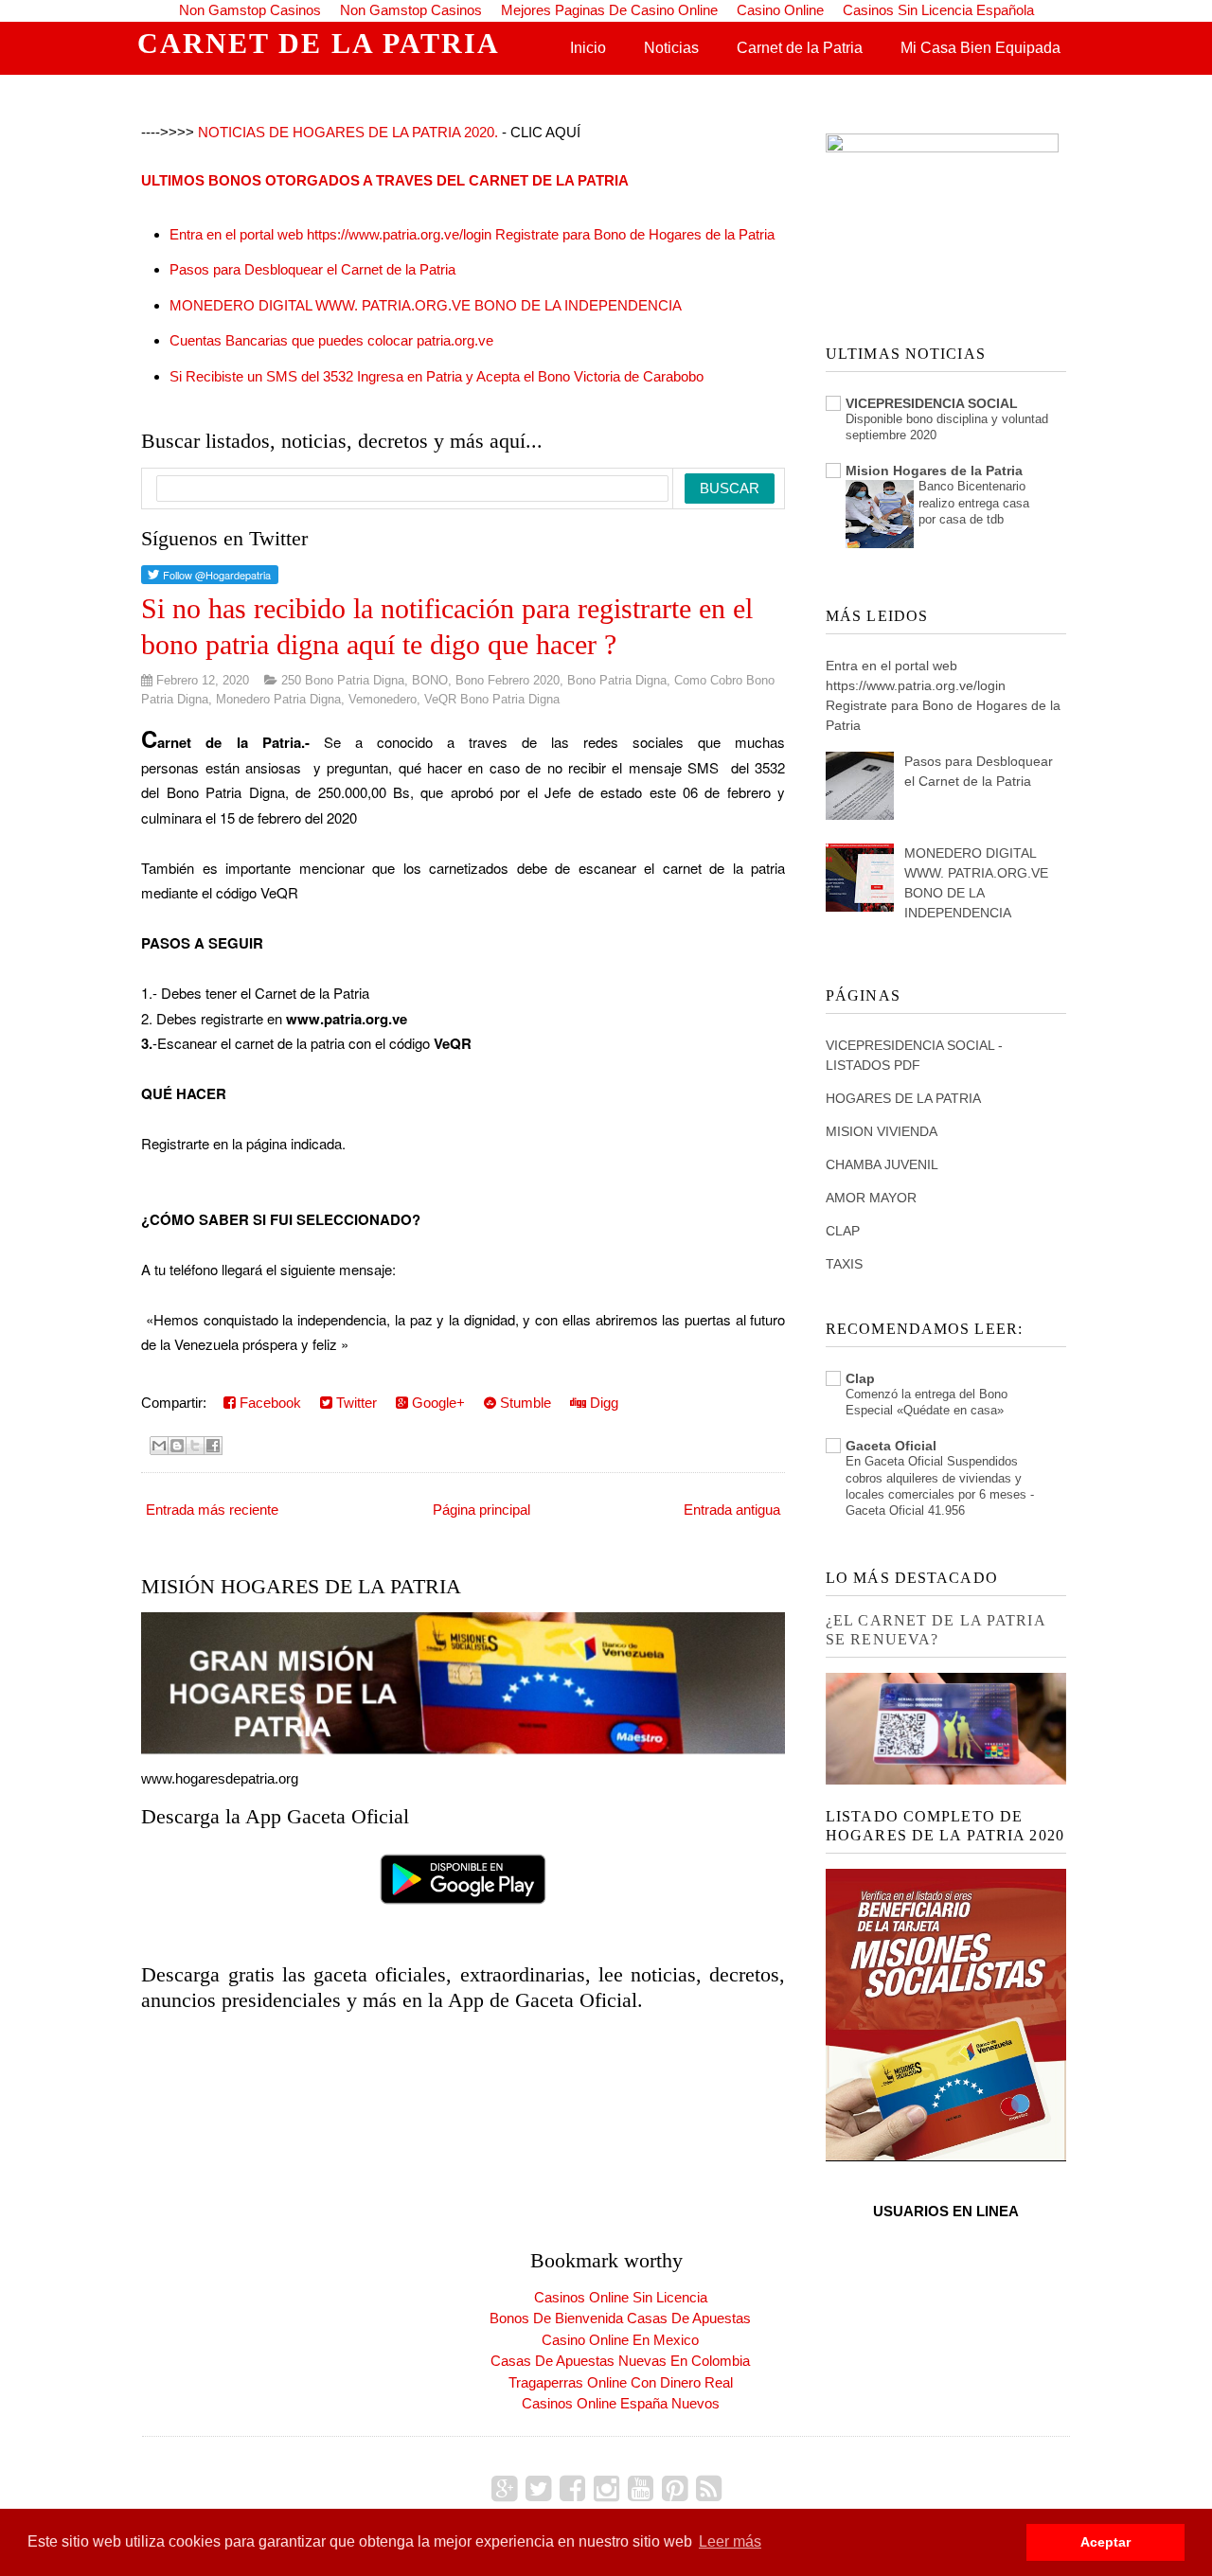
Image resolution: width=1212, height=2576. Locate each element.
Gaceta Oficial (891, 1446)
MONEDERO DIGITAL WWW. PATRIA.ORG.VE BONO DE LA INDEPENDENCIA (426, 305)
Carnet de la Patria (800, 48)
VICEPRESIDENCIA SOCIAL (932, 403)
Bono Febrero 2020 (508, 680)
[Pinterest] (675, 2489)
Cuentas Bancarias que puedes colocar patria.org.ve (331, 340)
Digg (602, 1403)
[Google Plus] (504, 2489)
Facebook (268, 1403)
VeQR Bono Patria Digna (492, 699)
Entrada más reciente (212, 1510)
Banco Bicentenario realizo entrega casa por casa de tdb (974, 503)
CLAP (843, 1231)
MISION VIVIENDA (882, 1131)
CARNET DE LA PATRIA (319, 43)
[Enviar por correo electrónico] (159, 1446)
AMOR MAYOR (871, 1198)
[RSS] (709, 2489)
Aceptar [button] (1105, 2542)
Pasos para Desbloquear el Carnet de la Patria (312, 269)
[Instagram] (606, 2489)
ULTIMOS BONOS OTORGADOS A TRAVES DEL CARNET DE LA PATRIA (385, 180)
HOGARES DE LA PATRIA (903, 1098)
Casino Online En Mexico (620, 2340)
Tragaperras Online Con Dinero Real (621, 2382)
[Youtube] (641, 2489)
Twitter (355, 1403)
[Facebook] (572, 2489)
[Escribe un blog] (177, 1446)
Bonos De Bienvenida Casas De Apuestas (620, 2318)
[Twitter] (538, 2489)
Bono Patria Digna (617, 680)
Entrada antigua (732, 1510)
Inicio (588, 48)
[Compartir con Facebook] (213, 1446)
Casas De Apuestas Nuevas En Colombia (620, 2361)
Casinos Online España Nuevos (621, 2403)
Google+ (437, 1403)
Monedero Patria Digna (278, 699)
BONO (430, 680)
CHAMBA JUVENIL (882, 1164)
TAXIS (844, 1264)
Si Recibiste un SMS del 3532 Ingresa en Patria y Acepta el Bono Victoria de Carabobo (437, 376)
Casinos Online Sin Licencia (621, 2297)
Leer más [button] (730, 2541)
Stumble (524, 1403)
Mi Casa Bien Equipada (980, 48)
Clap (860, 1378)
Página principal (481, 1510)
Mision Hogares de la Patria (934, 471)
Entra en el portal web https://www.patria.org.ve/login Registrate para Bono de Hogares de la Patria (472, 234)
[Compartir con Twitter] (195, 1446)
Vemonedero (383, 699)
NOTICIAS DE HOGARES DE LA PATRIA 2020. (348, 132)
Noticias (671, 48)
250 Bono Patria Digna (343, 680)
